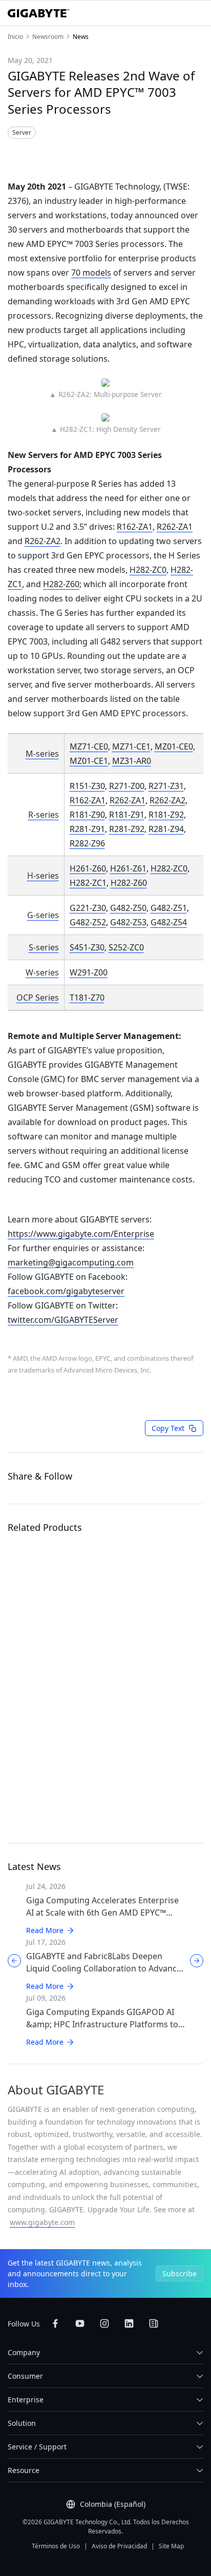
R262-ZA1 (175, 527)
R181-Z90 (87, 815)
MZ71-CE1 (131, 746)
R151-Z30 (87, 786)
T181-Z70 (87, 998)
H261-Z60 (88, 868)
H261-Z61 (128, 868)
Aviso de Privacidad (119, 2546)
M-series (42, 754)
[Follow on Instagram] (104, 2323)
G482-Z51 (169, 908)
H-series (43, 876)
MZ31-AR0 (132, 761)
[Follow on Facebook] (55, 2323)
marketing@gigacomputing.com (71, 1262)
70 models (91, 273)
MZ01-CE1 (89, 761)
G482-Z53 (128, 922)
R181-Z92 (166, 815)
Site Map (171, 2546)
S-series (44, 947)
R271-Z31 (166, 786)
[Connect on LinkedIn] (129, 2323)
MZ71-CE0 (89, 746)
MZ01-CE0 (174, 746)
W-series (42, 972)
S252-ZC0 (126, 947)
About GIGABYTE (56, 2090)
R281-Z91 (87, 829)
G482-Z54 (169, 922)
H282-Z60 (61, 584)
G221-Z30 (88, 908)
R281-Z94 (166, 829)
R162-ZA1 (135, 527)
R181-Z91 (127, 815)
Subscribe (180, 2273)
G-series (43, 915)
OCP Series (38, 998)
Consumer (25, 2376)
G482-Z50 (128, 908)
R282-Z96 (87, 843)
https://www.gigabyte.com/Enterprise (81, 1234)
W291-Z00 (89, 972)
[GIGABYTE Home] (38, 13)
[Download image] (93, 154)
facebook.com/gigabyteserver (66, 1291)
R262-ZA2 (43, 541)
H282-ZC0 (148, 570)
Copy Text (168, 1428)
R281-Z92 (127, 829)
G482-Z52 (88, 922)
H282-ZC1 (88, 883)
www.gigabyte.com (42, 2222)
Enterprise (26, 2400)
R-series (44, 815)
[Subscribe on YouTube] (80, 2323)
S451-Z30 (87, 947)
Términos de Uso (56, 2546)
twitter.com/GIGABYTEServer (63, 1320)
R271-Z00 (127, 786)
